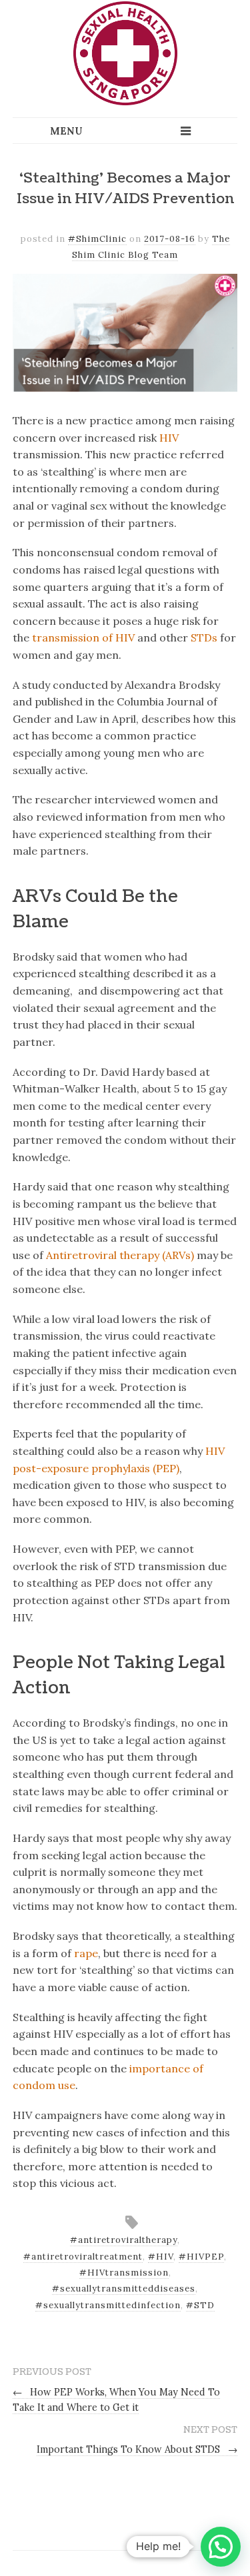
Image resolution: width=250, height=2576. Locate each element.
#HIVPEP (201, 2257)
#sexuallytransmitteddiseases (124, 2289)
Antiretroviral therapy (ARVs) (120, 1255)
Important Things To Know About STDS (137, 2449)
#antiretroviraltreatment (83, 2257)
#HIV (161, 2257)
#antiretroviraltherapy (124, 2240)
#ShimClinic (97, 239)
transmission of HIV (83, 638)
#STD (200, 2305)
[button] (221, 2547)
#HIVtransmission (124, 2273)
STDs (204, 638)
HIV (169, 438)
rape (86, 1953)
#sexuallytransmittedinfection (108, 2305)
